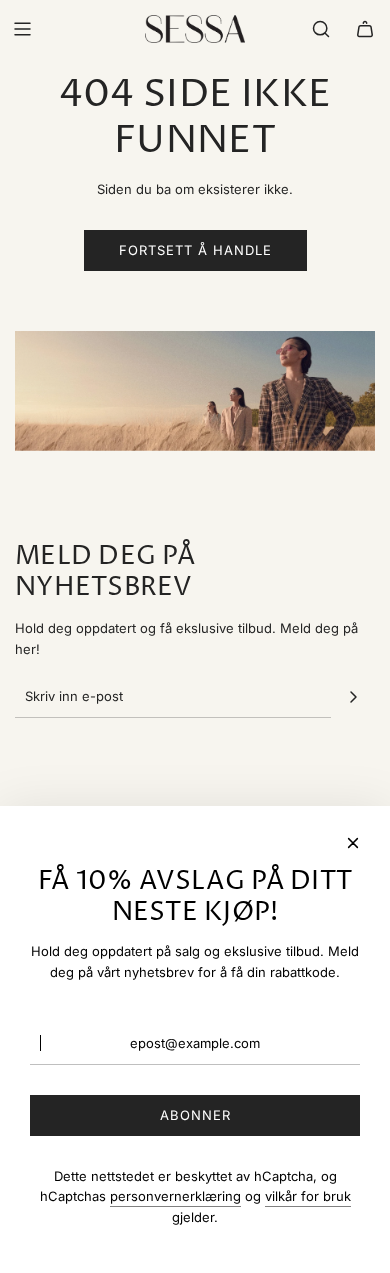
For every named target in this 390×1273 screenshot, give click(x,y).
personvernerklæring (175, 1196)
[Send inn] (353, 697)
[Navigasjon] (22, 29)
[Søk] (321, 29)
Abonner (195, 1115)
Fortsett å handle (195, 250)
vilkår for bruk (308, 1196)
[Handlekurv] (365, 29)
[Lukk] (353, 843)
